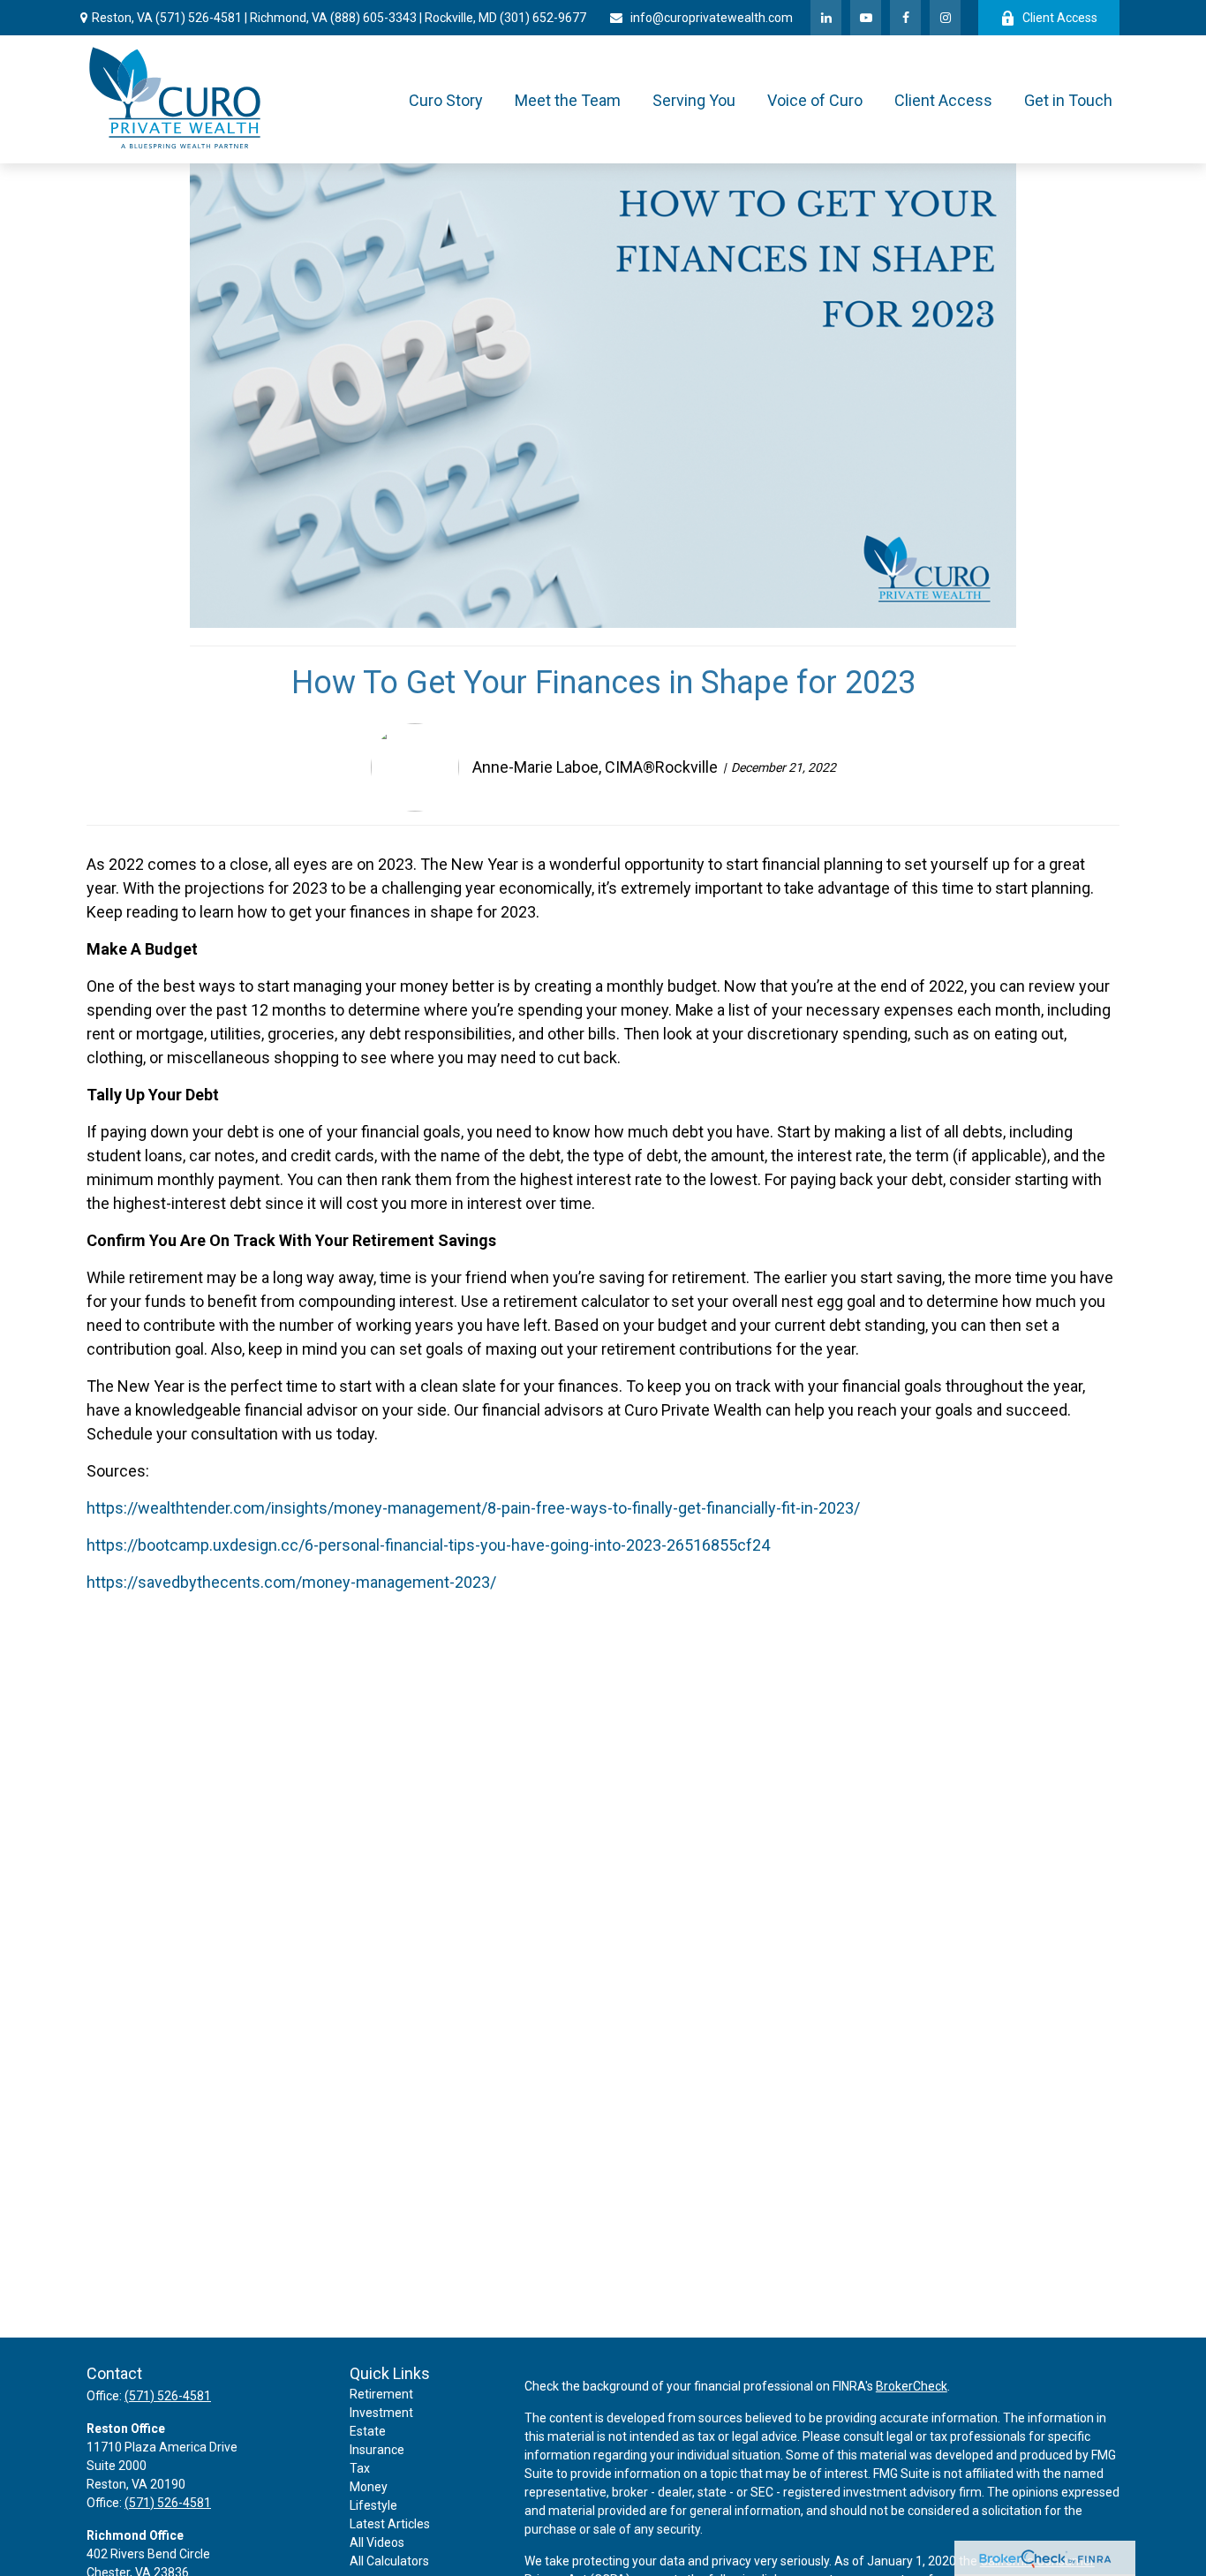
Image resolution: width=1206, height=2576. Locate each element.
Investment (381, 2413)
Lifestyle (373, 2505)
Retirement (381, 2394)
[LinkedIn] (826, 18)
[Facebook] (905, 18)
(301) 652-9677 (543, 18)
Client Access (1060, 18)
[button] (446, 99)
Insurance (377, 2450)
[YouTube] (866, 18)
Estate (368, 2431)
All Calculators (389, 2561)
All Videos (377, 2542)
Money (369, 2487)
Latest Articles (390, 2524)
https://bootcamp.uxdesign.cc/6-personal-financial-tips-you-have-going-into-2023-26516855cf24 (428, 1545)
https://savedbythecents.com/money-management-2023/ (291, 1582)
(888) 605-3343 (373, 18)
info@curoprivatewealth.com (712, 18)
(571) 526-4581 (199, 18)
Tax (360, 2468)
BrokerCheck (912, 2386)
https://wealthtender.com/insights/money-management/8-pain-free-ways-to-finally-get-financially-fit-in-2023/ (473, 1508)
